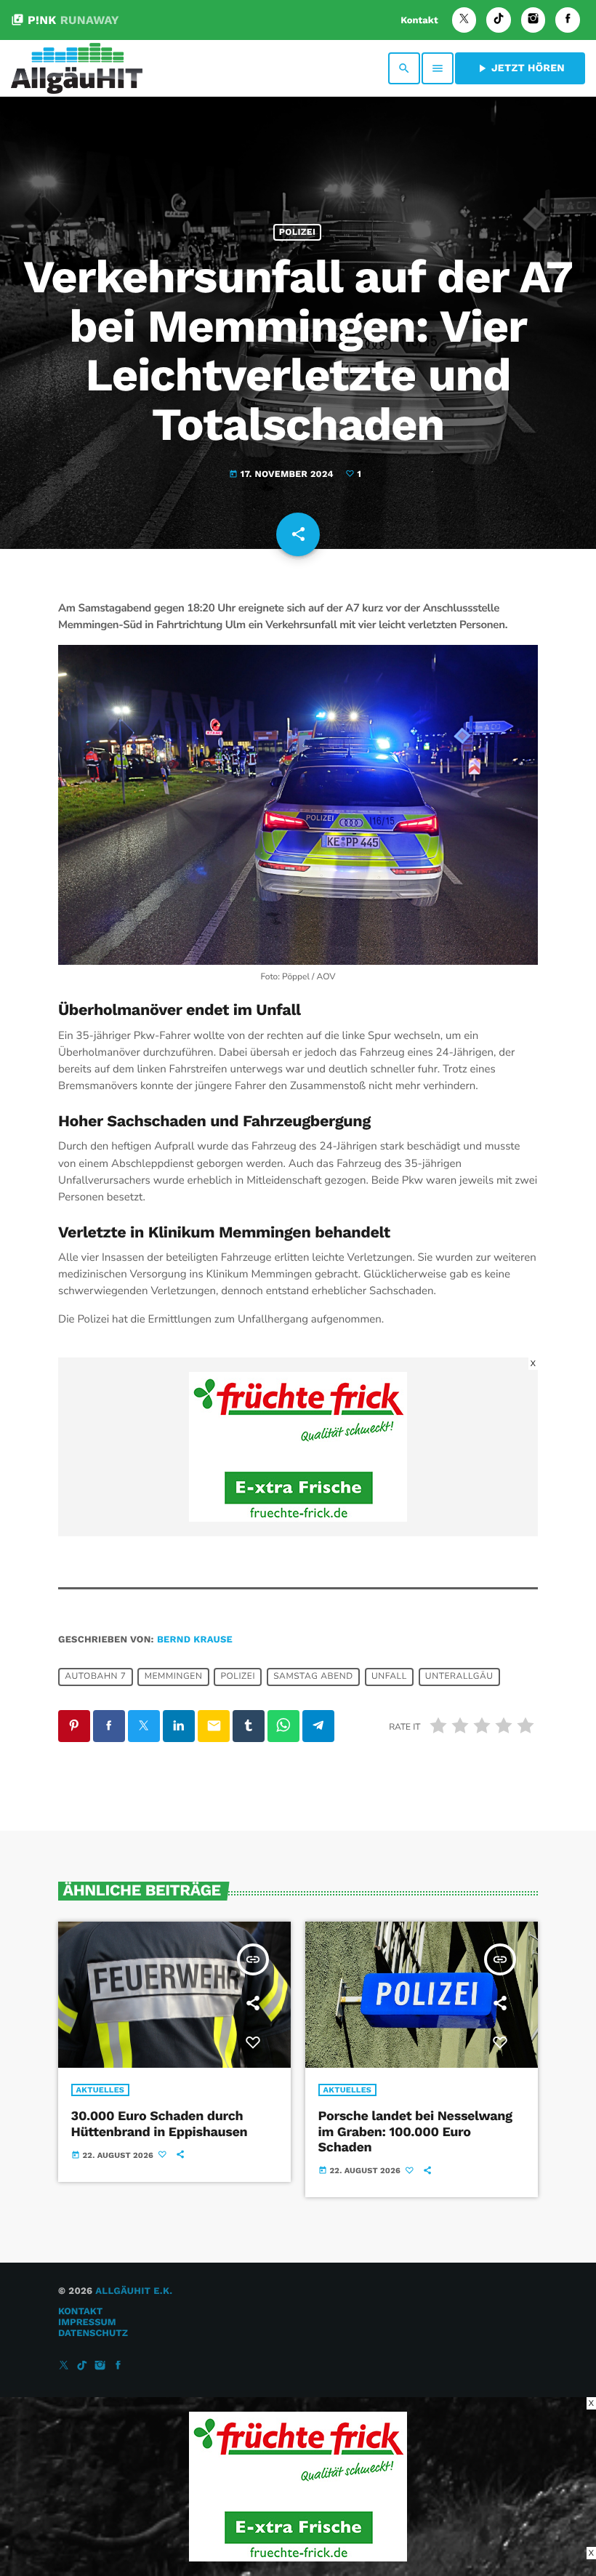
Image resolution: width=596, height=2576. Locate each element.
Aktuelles (101, 2090)
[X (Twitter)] (464, 20)
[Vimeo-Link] (77, 68)
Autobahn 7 (95, 1677)
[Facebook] (568, 20)
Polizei (297, 232)
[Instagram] (533, 20)
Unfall (389, 1677)
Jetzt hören (520, 68)
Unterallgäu (459, 1677)
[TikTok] (499, 20)
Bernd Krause (195, 1640)
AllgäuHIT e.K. (134, 2291)
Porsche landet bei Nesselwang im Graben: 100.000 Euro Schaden (415, 2132)
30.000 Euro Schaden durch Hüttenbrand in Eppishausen (160, 2124)
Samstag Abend (313, 1677)
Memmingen (174, 1677)
